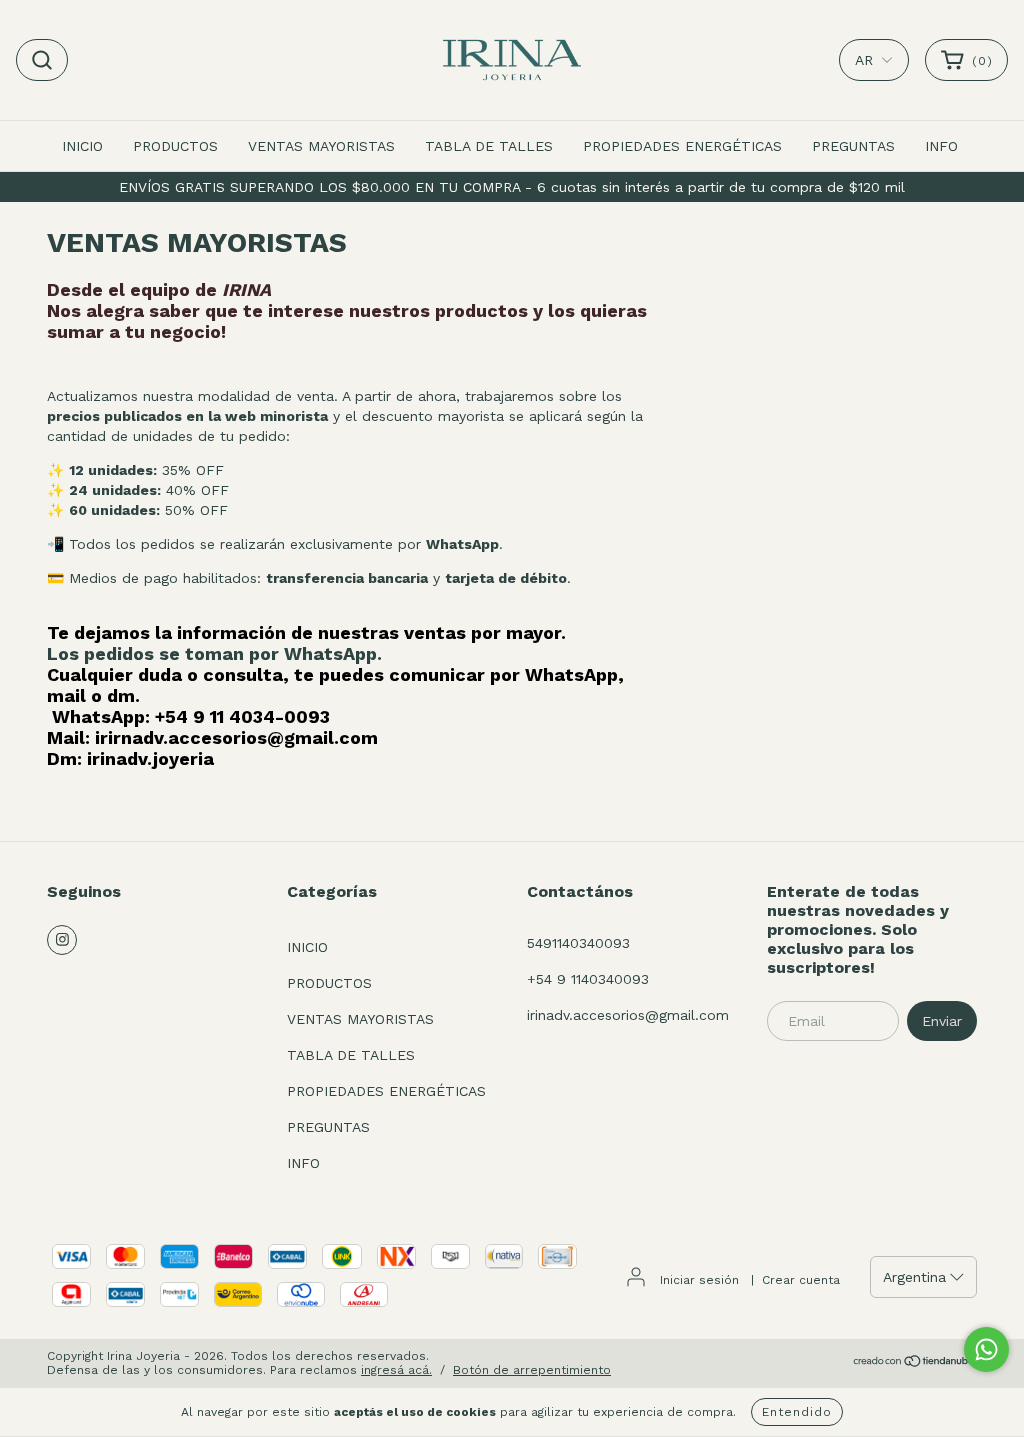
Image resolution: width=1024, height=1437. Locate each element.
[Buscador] (42, 60)
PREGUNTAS (853, 146)
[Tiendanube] (914, 1364)
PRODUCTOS (175, 146)
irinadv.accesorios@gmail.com (628, 1015)
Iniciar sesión (699, 1280)
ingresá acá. (396, 1370)
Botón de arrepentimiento (532, 1370)
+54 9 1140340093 (588, 979)
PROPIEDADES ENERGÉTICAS (682, 146)
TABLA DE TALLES (489, 146)
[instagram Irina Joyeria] (62, 940)
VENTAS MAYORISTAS (321, 146)
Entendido (797, 1412)
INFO (941, 146)
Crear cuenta (801, 1280)
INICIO (82, 146)
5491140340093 (578, 943)
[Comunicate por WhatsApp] (986, 1349)
